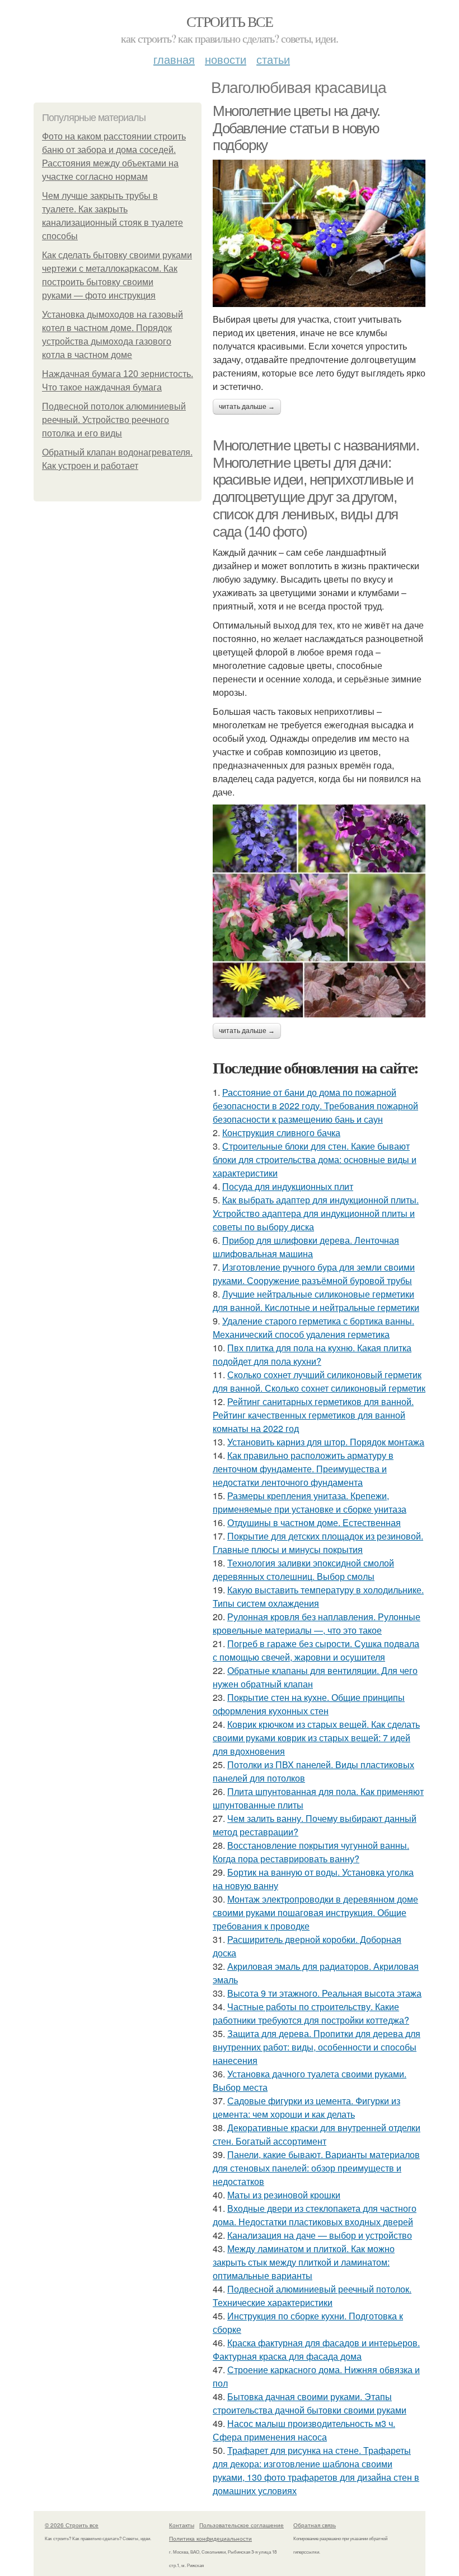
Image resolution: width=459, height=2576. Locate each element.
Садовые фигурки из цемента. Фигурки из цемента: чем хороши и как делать (306, 2107)
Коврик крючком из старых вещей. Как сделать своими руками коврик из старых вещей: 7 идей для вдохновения (316, 1738)
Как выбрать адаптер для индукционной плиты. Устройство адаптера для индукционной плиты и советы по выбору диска (316, 1213)
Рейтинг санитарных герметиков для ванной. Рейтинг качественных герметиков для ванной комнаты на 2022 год (313, 1415)
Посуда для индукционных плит (288, 1186)
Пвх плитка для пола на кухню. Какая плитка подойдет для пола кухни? (312, 1354)
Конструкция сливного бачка (281, 1133)
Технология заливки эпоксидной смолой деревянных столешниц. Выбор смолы (303, 1570)
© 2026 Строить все (72, 2525)
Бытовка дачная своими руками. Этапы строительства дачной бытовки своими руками (310, 2403)
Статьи (273, 59)
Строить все (230, 21)
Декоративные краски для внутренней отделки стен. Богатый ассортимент (317, 2134)
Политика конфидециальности (210, 2538)
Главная (174, 59)
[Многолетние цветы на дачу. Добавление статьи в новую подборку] (319, 233)
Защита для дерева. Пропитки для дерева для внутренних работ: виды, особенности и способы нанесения (317, 2047)
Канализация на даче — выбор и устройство (320, 2235)
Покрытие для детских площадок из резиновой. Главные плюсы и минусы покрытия (318, 1543)
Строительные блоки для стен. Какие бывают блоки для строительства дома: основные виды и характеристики (315, 1159)
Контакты (182, 2525)
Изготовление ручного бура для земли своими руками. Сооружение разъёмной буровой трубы (314, 1274)
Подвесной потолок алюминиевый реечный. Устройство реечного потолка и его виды (114, 420)
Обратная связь (315, 2525)
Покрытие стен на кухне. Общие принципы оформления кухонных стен (309, 1704)
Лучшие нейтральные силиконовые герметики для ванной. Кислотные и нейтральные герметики (316, 1301)
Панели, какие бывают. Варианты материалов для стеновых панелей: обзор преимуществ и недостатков (316, 2168)
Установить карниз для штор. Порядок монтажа (326, 1442)
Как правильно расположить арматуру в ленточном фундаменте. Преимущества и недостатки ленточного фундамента (303, 1469)
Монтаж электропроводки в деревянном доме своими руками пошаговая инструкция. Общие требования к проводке (315, 1912)
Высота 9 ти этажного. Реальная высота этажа (324, 1993)
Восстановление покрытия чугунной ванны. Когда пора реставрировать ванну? (311, 1852)
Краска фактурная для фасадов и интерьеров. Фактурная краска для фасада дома (316, 2349)
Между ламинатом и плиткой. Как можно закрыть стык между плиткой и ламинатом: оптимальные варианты (304, 2262)
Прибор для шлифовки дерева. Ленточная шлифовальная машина (306, 1247)
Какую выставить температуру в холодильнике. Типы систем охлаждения (318, 1596)
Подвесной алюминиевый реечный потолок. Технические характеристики (312, 2296)
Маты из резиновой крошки (284, 2195)
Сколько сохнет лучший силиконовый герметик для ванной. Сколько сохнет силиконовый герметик (319, 1381)
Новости (226, 59)
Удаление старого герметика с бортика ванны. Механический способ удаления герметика (313, 1327)
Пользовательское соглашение (242, 2525)
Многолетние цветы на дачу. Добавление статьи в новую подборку (296, 128)
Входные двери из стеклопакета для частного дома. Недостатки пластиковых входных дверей (315, 2215)
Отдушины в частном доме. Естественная (314, 1522)
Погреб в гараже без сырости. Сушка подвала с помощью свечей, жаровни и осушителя (316, 1650)
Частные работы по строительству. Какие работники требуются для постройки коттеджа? (311, 2013)
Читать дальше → (247, 407)
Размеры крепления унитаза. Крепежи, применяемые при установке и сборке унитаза (310, 1502)
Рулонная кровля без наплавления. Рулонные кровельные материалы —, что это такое (317, 1623)
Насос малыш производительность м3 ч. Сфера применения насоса (304, 2430)
